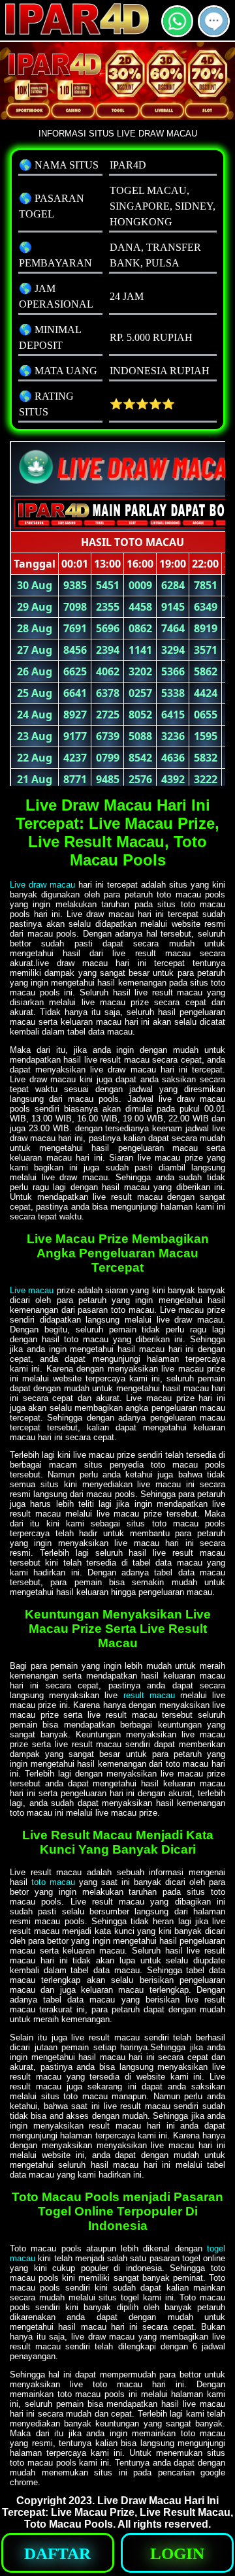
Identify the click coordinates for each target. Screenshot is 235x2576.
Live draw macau (42, 885)
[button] (214, 21)
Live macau (32, 1290)
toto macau (53, 1882)
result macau (149, 1695)
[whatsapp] (177, 32)
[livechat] (214, 32)
